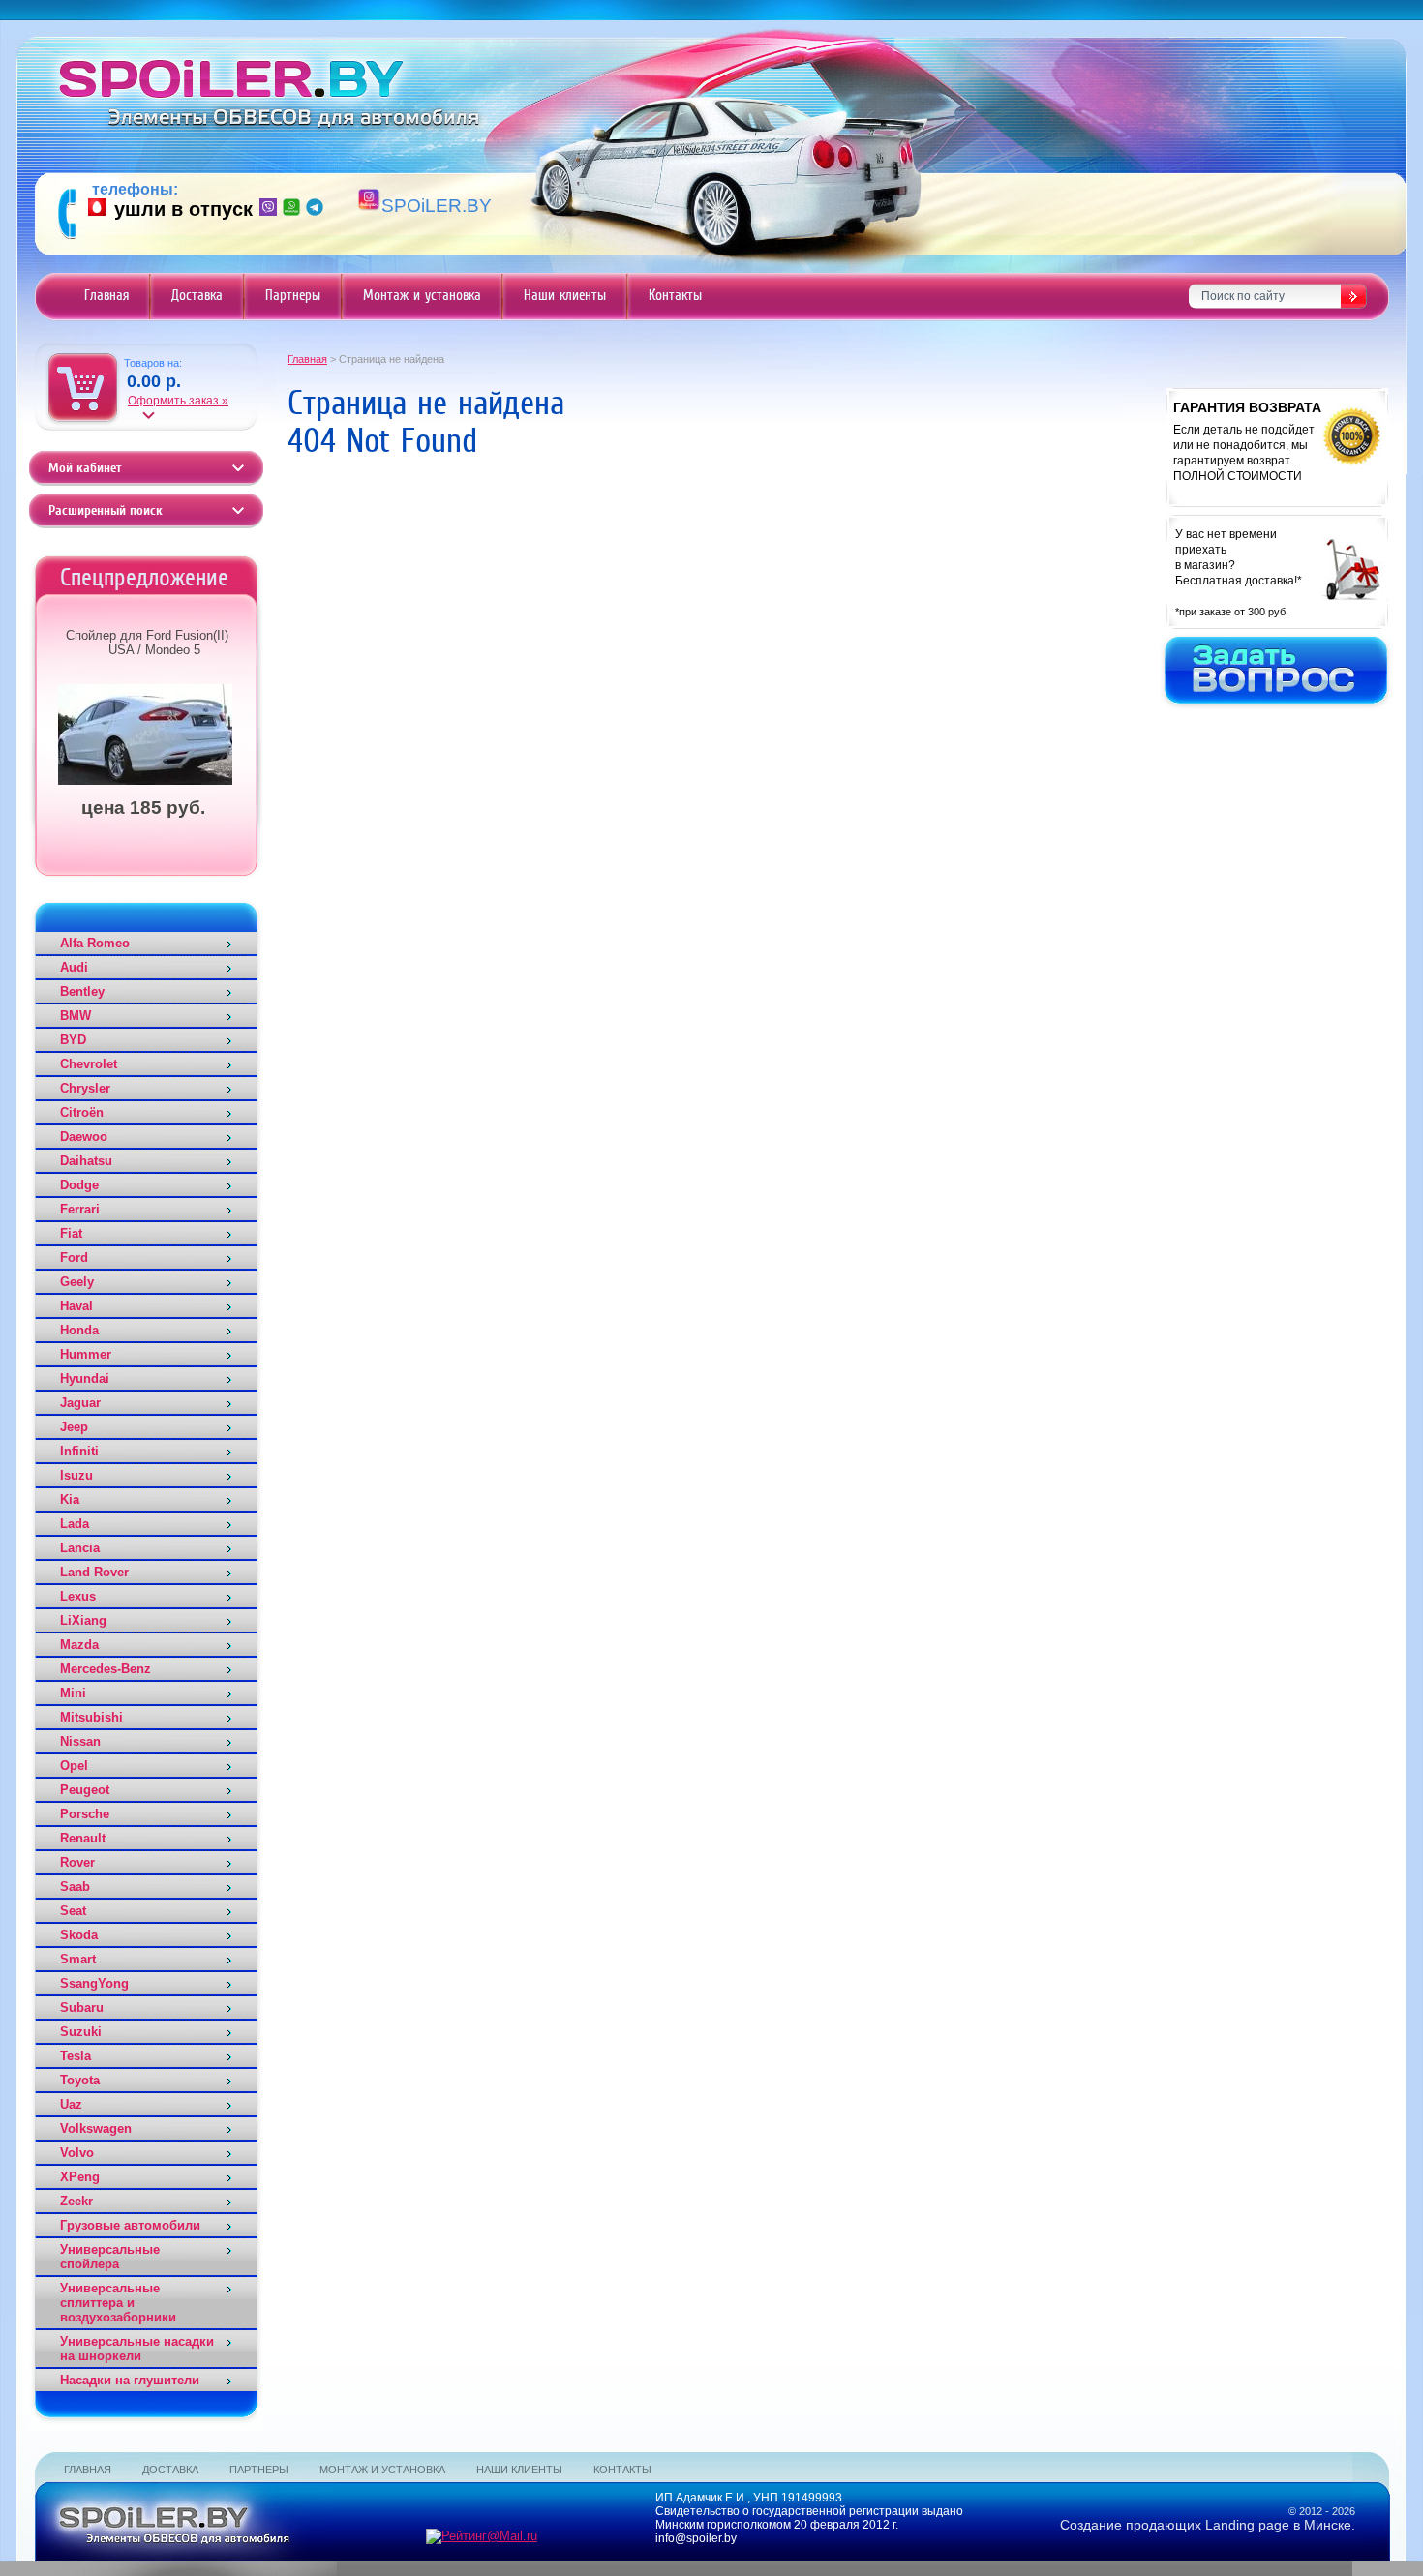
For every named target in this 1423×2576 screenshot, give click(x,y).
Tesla (76, 2056)
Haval (76, 1306)
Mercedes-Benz (106, 1669)
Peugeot (85, 1790)
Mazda (79, 1645)
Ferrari (80, 1209)
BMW (76, 1016)
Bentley (82, 991)
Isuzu (76, 1475)
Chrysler (85, 1088)
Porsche (85, 1814)
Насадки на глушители (130, 2380)
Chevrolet (89, 1064)
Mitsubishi (91, 1717)
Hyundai (85, 1378)
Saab (75, 1887)
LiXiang (83, 1620)
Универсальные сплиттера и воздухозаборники (118, 2303)
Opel (74, 1766)
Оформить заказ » (178, 401)
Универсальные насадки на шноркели (137, 2349)
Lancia (80, 1548)
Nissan (80, 1741)
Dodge (79, 1185)
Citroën (82, 1112)
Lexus (78, 1596)
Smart (78, 1959)
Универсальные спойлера (110, 2257)
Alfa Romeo (95, 943)
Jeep (74, 1427)
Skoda (79, 1935)
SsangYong (94, 1983)
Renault (83, 1838)
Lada (75, 1524)
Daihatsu (86, 1161)
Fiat (71, 1233)
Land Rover (94, 1572)
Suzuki (81, 2032)
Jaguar (80, 1403)
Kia (70, 1499)
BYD (73, 1040)
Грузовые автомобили (130, 2225)
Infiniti (79, 1451)
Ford (74, 1258)
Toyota (80, 2080)
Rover (77, 1862)
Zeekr (76, 2201)
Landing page (1247, 2525)
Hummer (86, 1354)
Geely (77, 1282)
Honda (79, 1330)
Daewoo (84, 1137)
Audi (74, 967)
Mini (73, 1693)
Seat (73, 1911)
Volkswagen (96, 2128)
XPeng (80, 2177)
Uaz (71, 2104)
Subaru (82, 2007)
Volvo (77, 2153)
